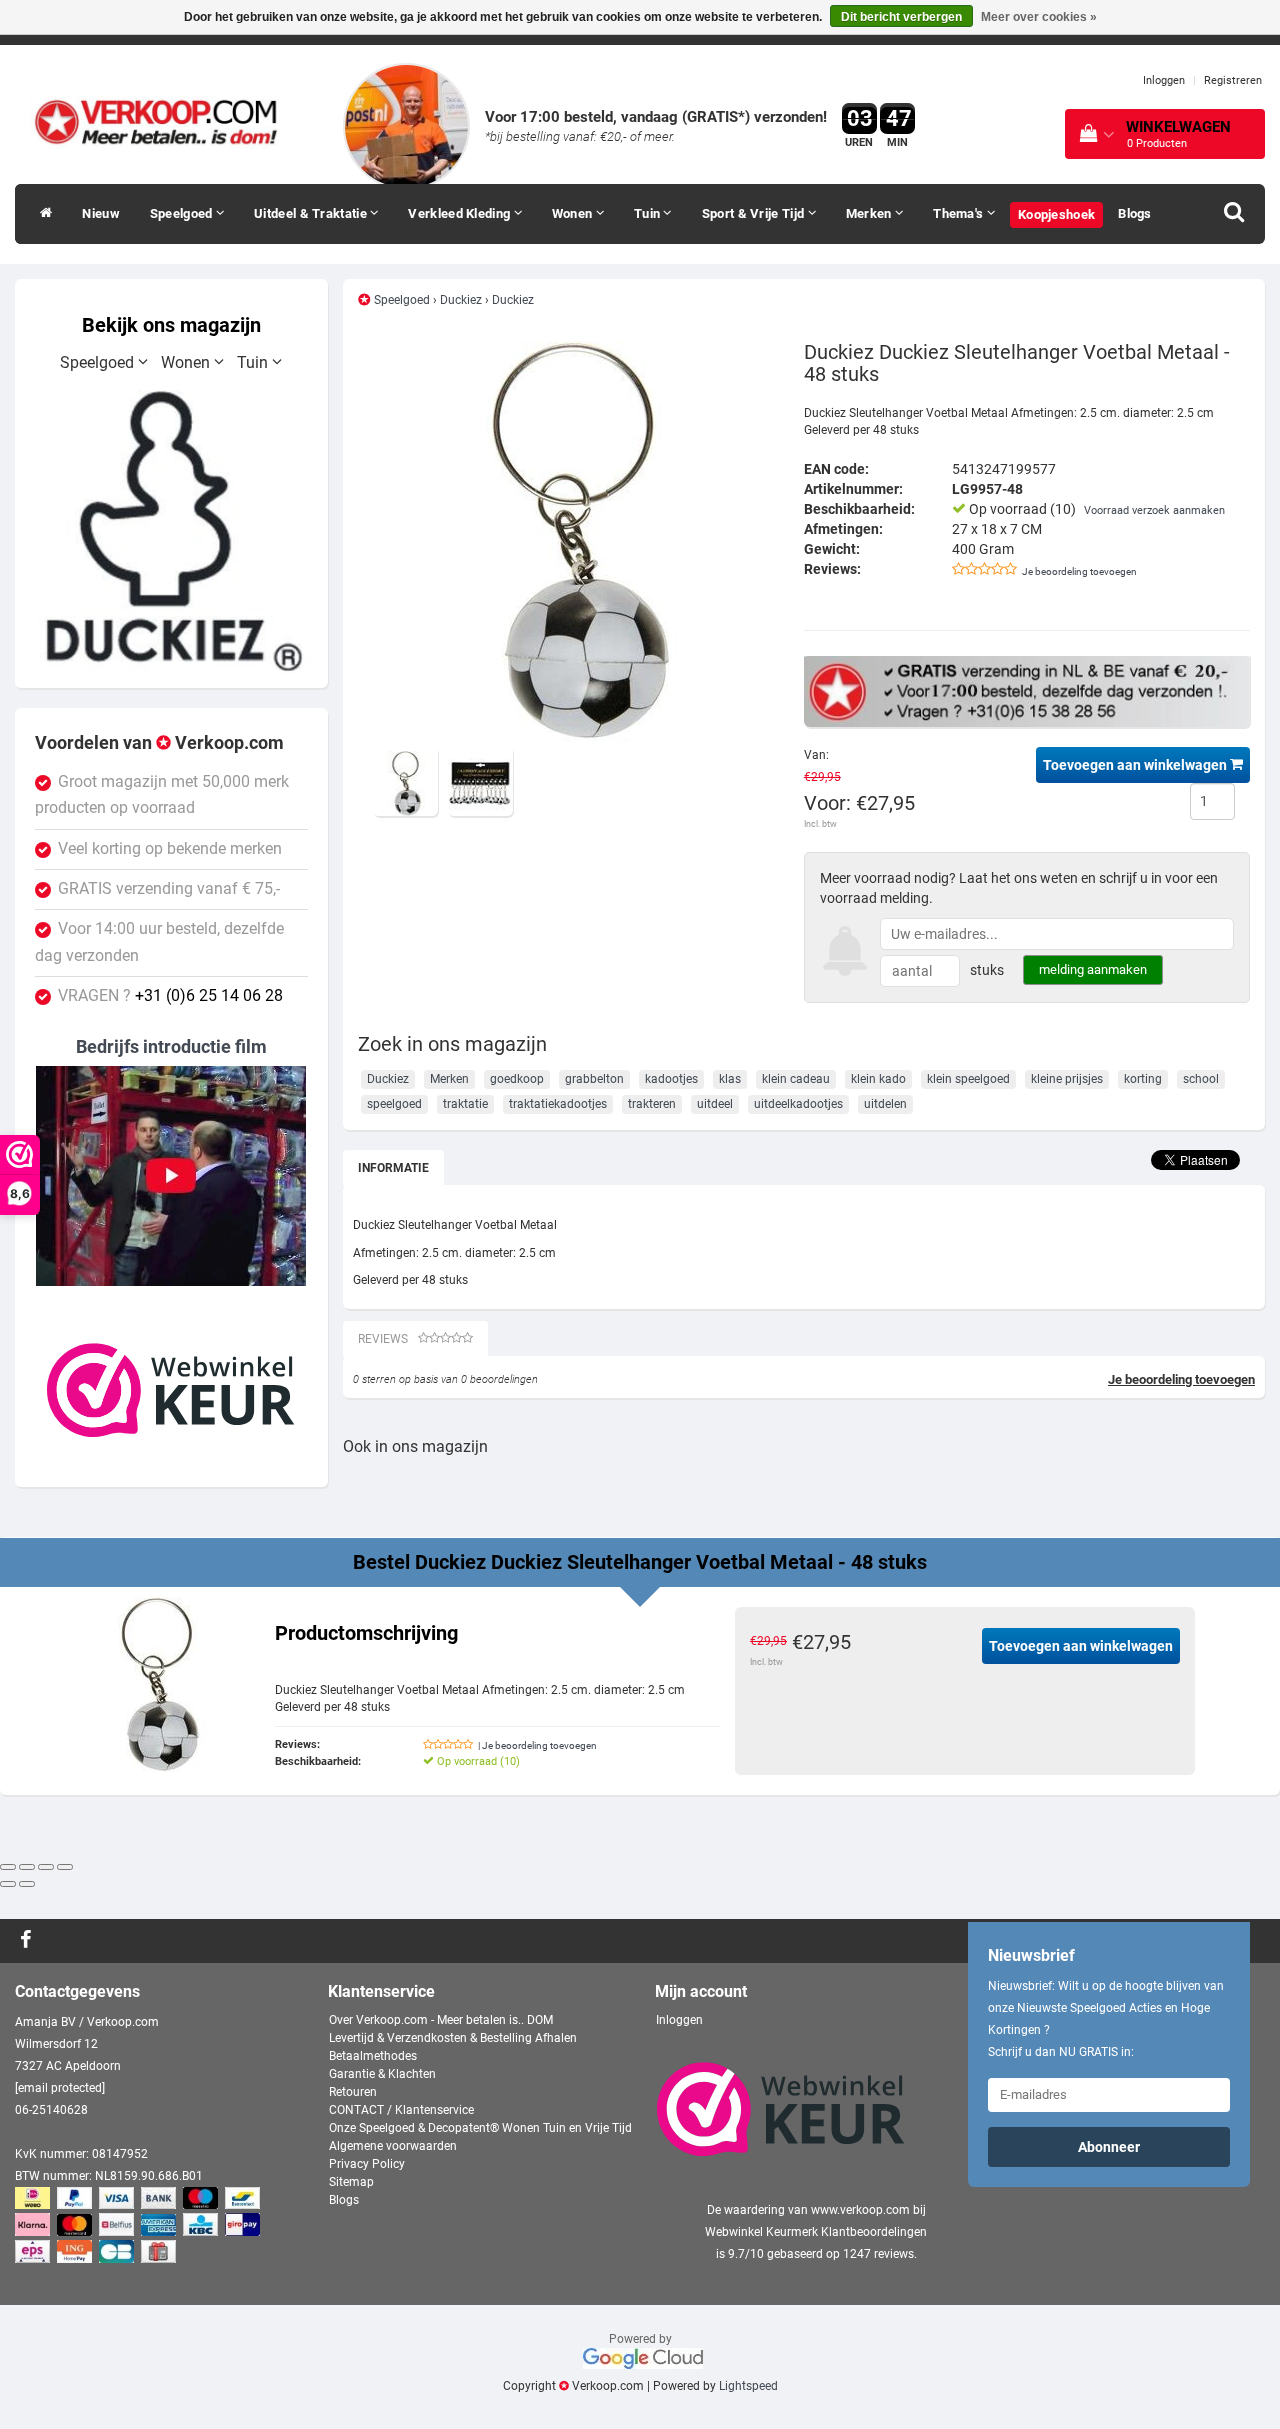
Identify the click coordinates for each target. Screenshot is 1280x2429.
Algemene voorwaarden (393, 2146)
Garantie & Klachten (382, 2074)
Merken (870, 213)
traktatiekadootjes (558, 1104)
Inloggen (1164, 80)
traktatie (465, 1104)
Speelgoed (183, 213)
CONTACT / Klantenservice (401, 2110)
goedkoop (517, 1079)
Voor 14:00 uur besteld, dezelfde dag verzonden (159, 942)
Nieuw (101, 213)
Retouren (353, 2092)
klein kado (878, 1079)
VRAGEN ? (170, 996)
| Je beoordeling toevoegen (537, 1745)
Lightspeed (748, 2386)
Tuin (649, 213)
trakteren (652, 1104)
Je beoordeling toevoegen (1079, 571)
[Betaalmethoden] (139, 2226)
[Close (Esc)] (8, 1867)
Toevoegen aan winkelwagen (1136, 765)
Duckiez (461, 300)
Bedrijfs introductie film (171, 1046)
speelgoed (394, 1104)
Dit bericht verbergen (901, 17)
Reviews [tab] (383, 1339)
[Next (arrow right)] (27, 1884)
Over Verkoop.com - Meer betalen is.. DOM (441, 2020)
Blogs (1135, 213)
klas (730, 1079)
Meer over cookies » (1039, 17)
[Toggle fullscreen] (46, 1867)
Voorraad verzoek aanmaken (1154, 510)
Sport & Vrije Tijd (755, 213)
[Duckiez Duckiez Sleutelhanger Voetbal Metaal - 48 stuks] (573, 541)
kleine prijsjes (1067, 1079)
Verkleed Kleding (460, 213)
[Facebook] (28, 1941)
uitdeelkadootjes (798, 1104)
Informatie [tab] (393, 1168)
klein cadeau (796, 1079)
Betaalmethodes (373, 2056)
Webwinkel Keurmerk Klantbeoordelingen (816, 2232)
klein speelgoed (968, 1079)
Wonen (574, 213)
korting (1143, 1079)
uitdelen (885, 1104)
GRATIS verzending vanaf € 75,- (169, 889)
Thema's (959, 213)
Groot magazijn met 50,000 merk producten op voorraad (162, 795)
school (1201, 1079)
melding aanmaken (1093, 969)
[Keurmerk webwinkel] (171, 1390)
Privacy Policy (367, 2164)
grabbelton (594, 1079)
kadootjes (671, 1079)
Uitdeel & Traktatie (312, 213)
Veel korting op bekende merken (170, 849)
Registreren (1233, 80)
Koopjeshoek (1056, 214)
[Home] (41, 214)
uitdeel (715, 1104)
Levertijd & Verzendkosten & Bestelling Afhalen (453, 2038)
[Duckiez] (171, 531)
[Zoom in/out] (65, 1867)
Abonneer (1109, 2147)
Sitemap (351, 2182)
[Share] (27, 1867)
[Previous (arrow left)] (8, 1884)
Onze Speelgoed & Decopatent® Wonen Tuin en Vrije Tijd (480, 2128)
